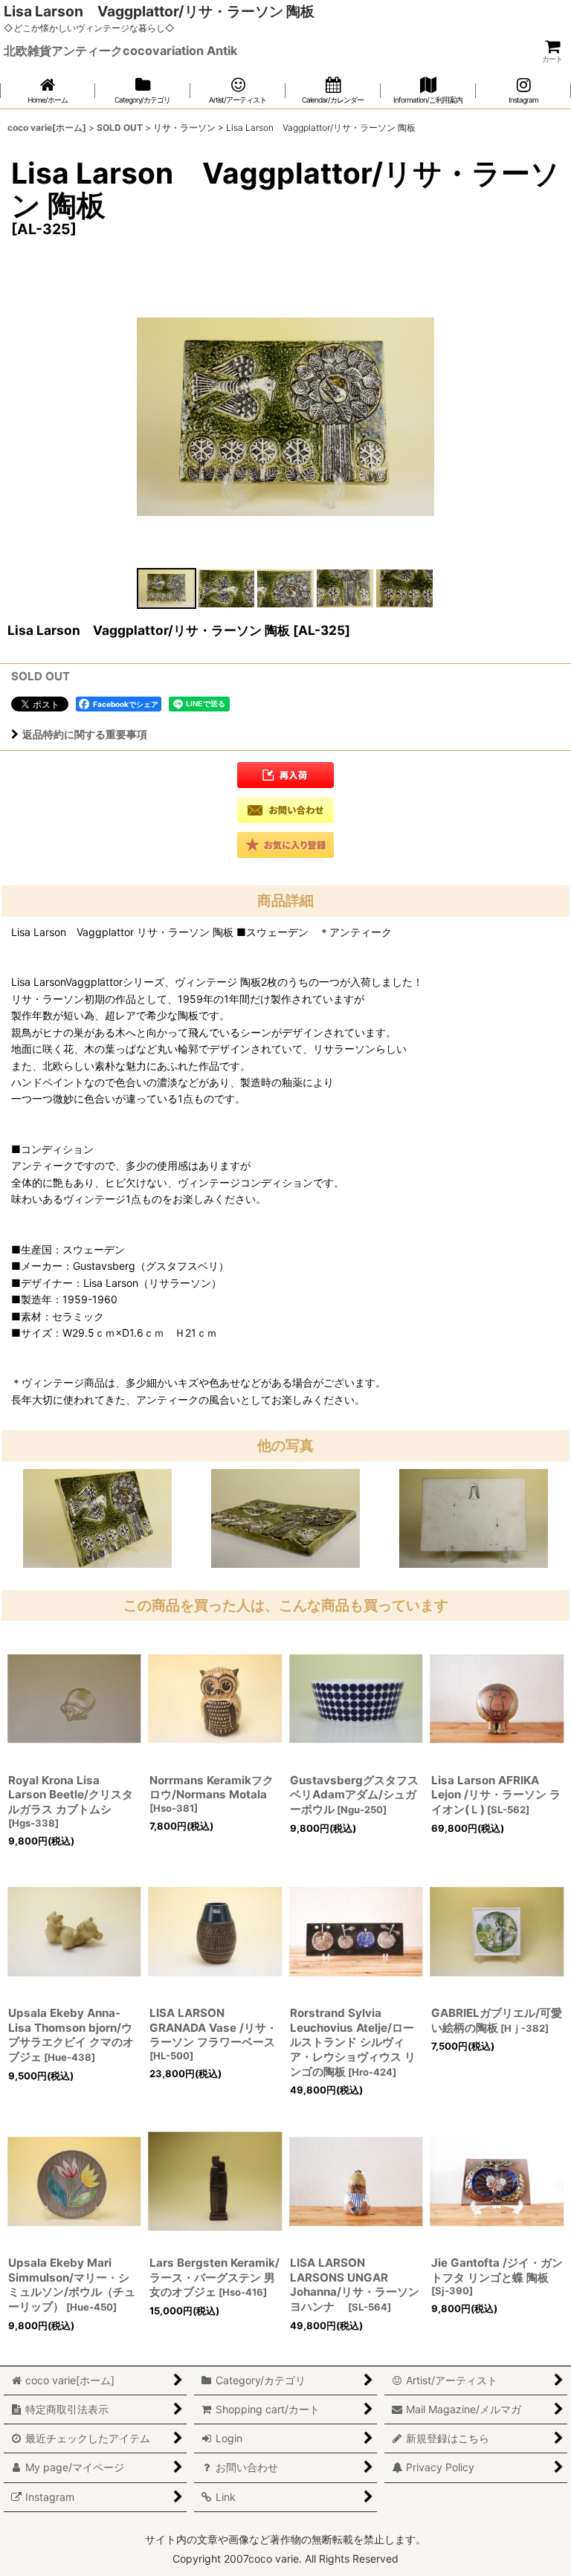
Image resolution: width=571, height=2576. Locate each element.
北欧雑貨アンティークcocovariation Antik (120, 51)
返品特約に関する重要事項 (85, 734)
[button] (167, 588)
